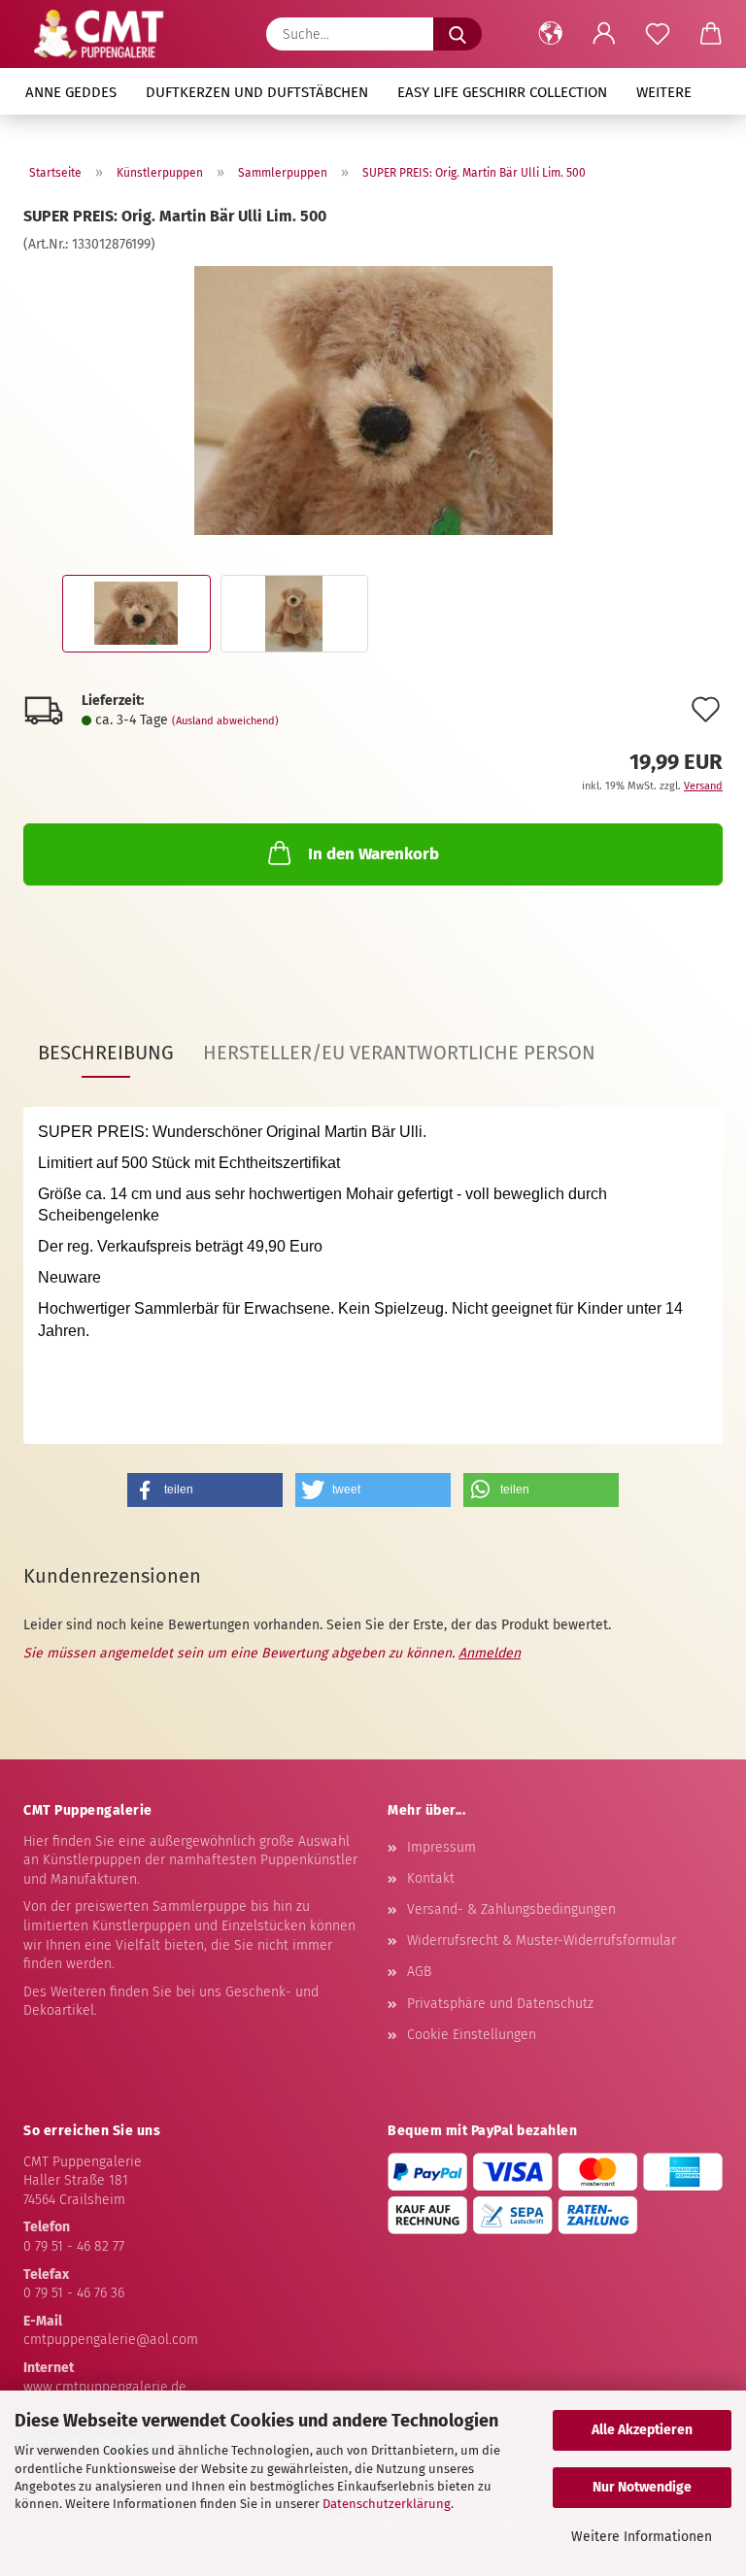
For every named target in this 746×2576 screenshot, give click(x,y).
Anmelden (490, 1653)
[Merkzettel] (657, 34)
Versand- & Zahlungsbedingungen (511, 1909)
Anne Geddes (71, 92)
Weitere (664, 92)
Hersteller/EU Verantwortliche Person (399, 1053)
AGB (419, 1972)
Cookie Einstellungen (472, 2035)
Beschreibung (106, 1053)
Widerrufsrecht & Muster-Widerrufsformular (542, 1940)
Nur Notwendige (642, 2487)
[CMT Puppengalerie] (99, 34)
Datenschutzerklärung (387, 2504)
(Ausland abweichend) (225, 721)
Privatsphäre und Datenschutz (500, 2004)
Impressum (441, 1847)
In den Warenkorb (373, 854)
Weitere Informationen (642, 2537)
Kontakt (431, 1878)
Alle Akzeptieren (642, 2430)
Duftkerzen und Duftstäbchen (257, 92)
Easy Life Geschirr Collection (502, 92)
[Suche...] (458, 34)
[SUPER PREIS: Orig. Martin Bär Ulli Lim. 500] (373, 400)
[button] (550, 34)
